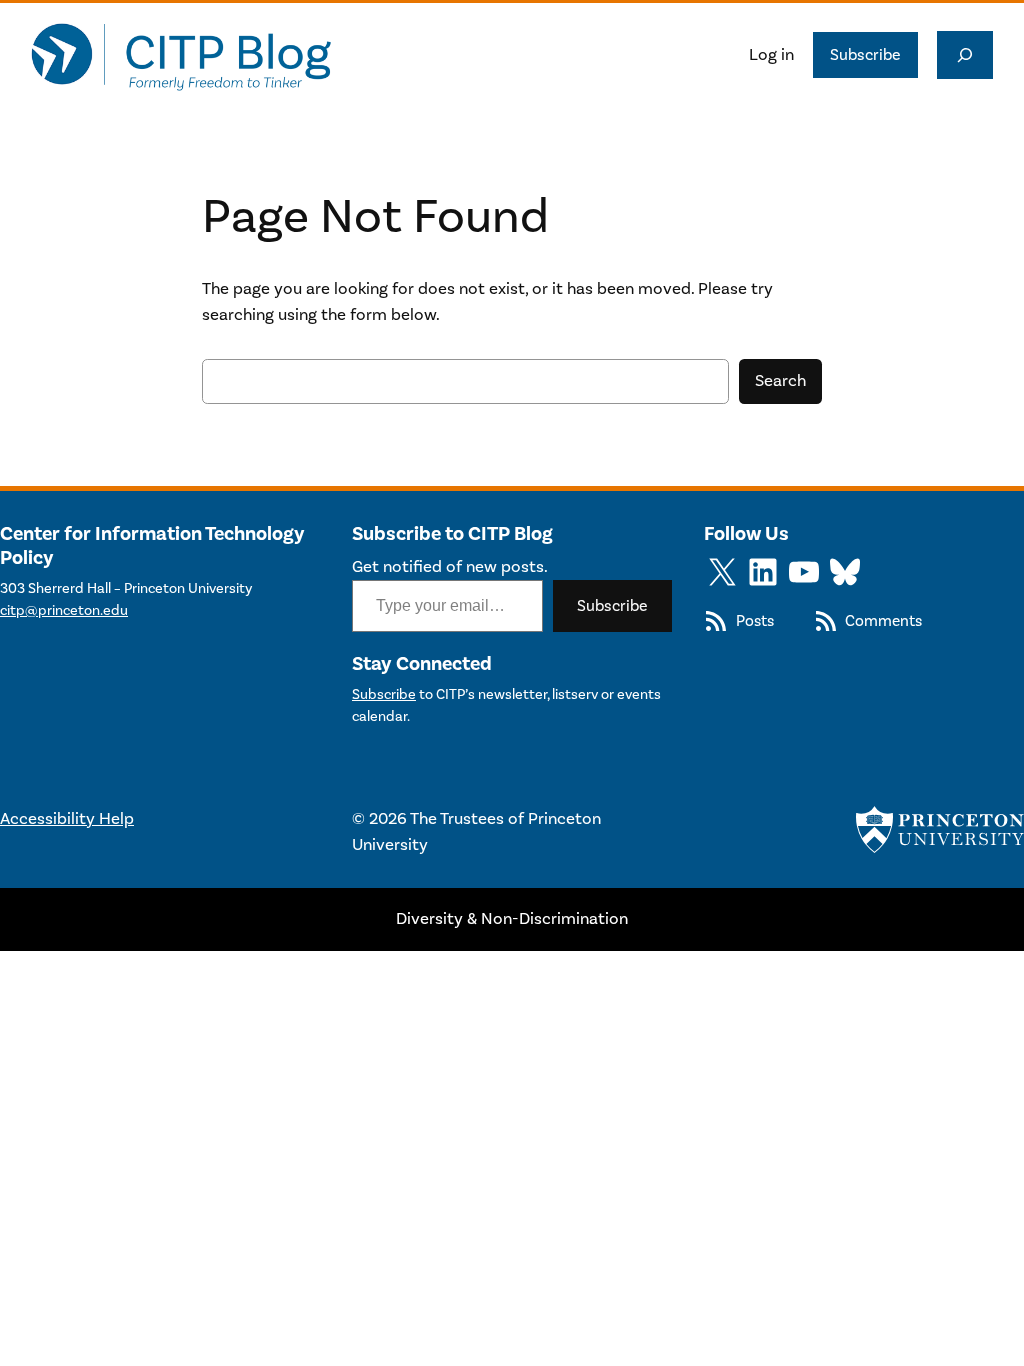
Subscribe (865, 55)
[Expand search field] (965, 55)
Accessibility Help (67, 819)
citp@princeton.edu (64, 610)
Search (780, 381)
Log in (771, 55)
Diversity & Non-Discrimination (512, 919)
